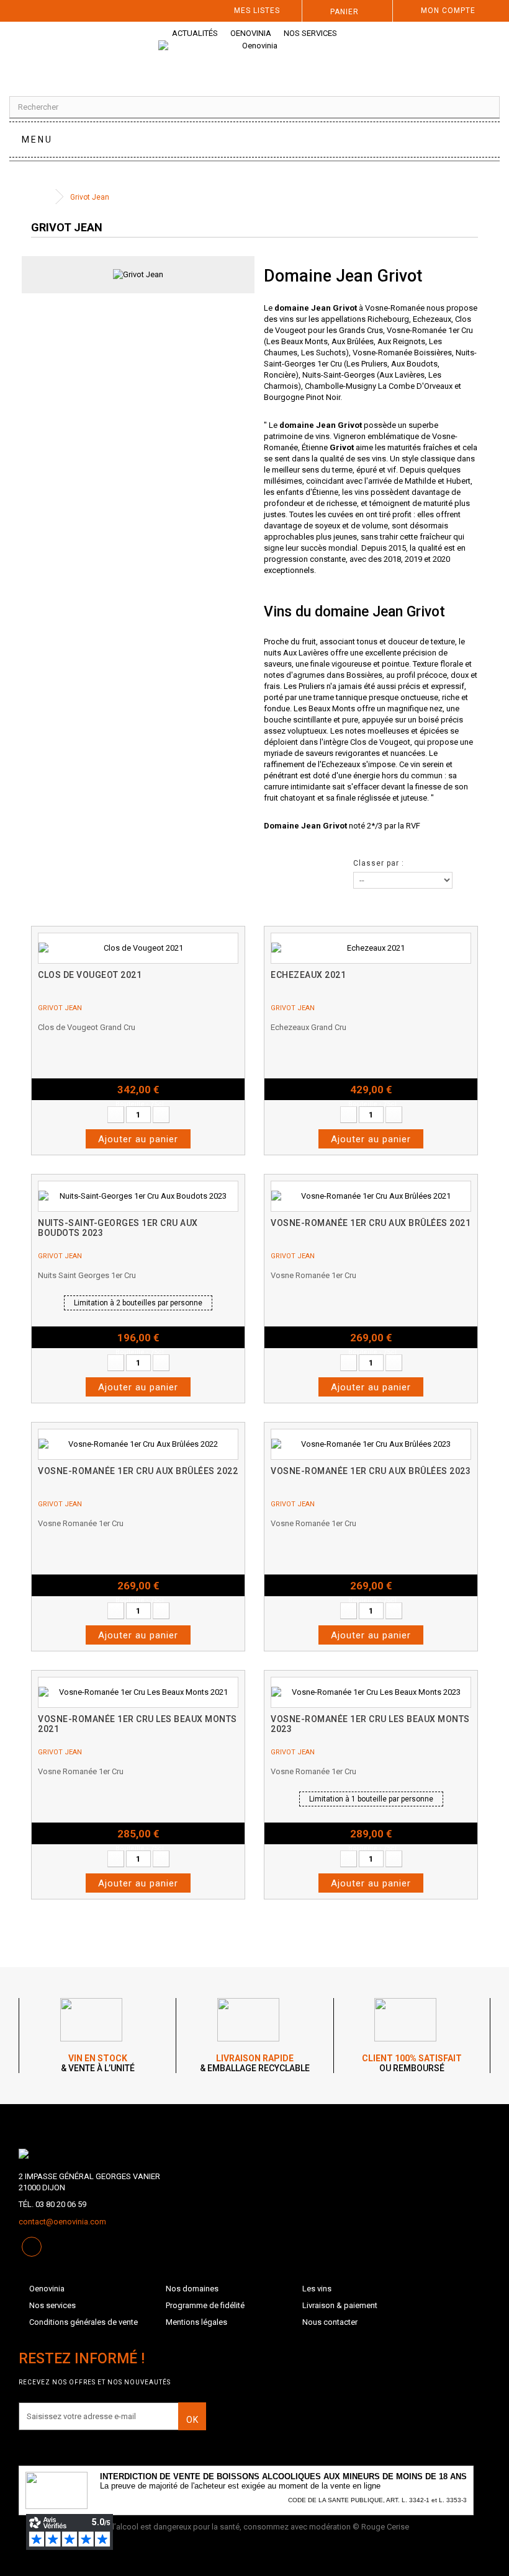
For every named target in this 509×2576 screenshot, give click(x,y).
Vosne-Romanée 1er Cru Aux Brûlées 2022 (138, 1471)
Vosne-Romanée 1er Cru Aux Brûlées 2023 (371, 1471)
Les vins (317, 2289)
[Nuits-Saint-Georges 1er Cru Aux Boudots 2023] (138, 1196)
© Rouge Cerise (381, 2527)
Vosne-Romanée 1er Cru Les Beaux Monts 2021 (137, 1724)
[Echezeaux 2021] (371, 948)
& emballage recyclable (255, 2063)
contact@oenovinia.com (62, 2222)
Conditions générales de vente (83, 2322)
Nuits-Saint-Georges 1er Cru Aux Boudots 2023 (118, 1228)
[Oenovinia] (254, 58)
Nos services (310, 33)
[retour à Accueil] (43, 197)
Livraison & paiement (340, 2305)
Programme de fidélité (205, 2305)
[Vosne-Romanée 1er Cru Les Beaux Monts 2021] (138, 1692)
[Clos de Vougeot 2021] (138, 948)
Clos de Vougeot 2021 (90, 975)
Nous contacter (330, 2322)
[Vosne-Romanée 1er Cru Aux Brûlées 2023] (371, 1444)
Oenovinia (251, 33)
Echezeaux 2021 (308, 975)
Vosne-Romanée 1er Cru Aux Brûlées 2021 (371, 1223)
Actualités (195, 33)
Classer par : (379, 863)
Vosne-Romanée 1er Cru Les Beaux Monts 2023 (370, 1724)
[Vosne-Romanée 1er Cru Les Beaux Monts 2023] (371, 1692)
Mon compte (448, 11)
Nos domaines (192, 2289)
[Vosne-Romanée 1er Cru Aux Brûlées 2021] (371, 1196)
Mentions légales (196, 2322)
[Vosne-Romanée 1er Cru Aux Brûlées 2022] (138, 1444)
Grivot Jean (60, 1008)
